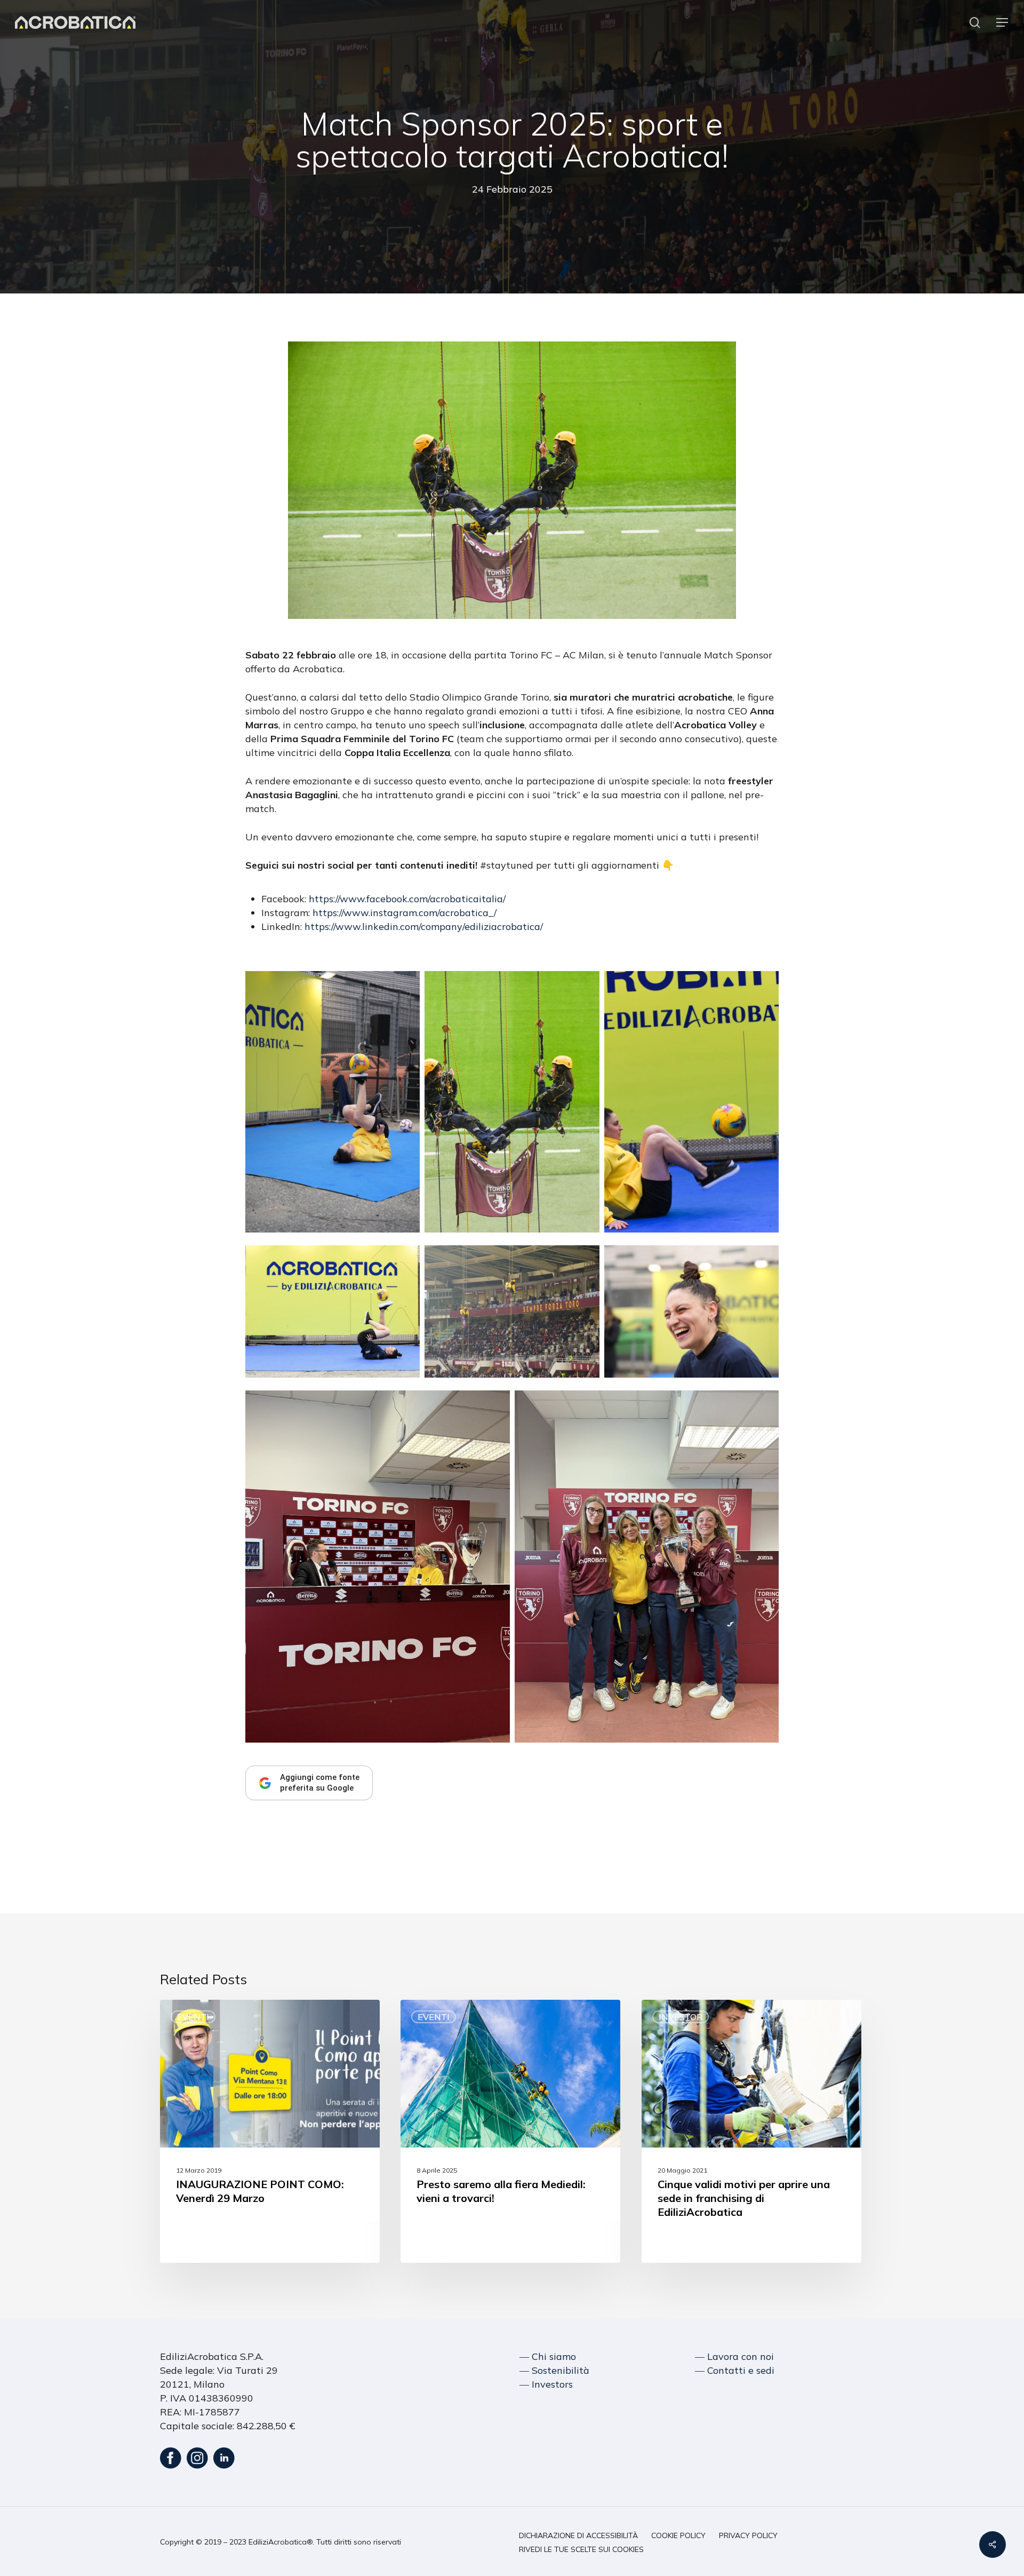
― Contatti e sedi (735, 2370)
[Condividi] (993, 2545)
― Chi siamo (548, 2356)
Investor (681, 2017)
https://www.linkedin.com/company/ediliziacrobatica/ (424, 927)
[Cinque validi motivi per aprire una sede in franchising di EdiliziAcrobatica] (751, 2131)
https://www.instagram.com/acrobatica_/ (405, 913)
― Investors (546, 2384)
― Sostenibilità (554, 2370)
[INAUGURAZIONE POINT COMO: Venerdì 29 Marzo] (270, 2131)
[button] (1003, 23)
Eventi (193, 2017)
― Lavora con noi (734, 2356)
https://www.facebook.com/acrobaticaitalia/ (407, 899)
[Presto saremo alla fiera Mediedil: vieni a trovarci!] (510, 2131)
